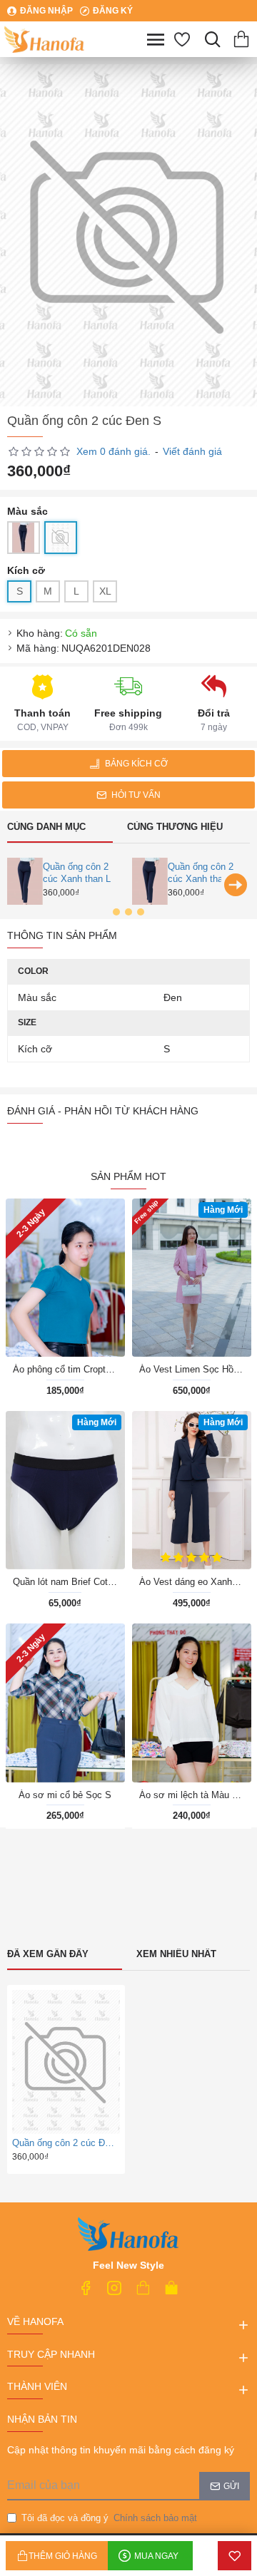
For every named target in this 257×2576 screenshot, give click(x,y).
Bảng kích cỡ (136, 764)
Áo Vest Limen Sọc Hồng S (192, 1369)
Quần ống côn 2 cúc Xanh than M (203, 873)
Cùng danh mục (46, 827)
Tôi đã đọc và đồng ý (109, 2518)
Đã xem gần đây (48, 1954)
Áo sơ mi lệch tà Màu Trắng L (192, 1795)
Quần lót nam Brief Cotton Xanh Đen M (65, 1582)
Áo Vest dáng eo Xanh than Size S (192, 1582)
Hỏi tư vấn (136, 795)
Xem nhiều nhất (176, 1954)
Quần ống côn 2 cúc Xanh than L (77, 873)
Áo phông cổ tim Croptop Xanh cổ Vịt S (65, 1369)
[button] (21, 885)
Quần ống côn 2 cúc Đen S (64, 2143)
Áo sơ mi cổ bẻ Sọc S (65, 1795)
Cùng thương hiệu (175, 827)
